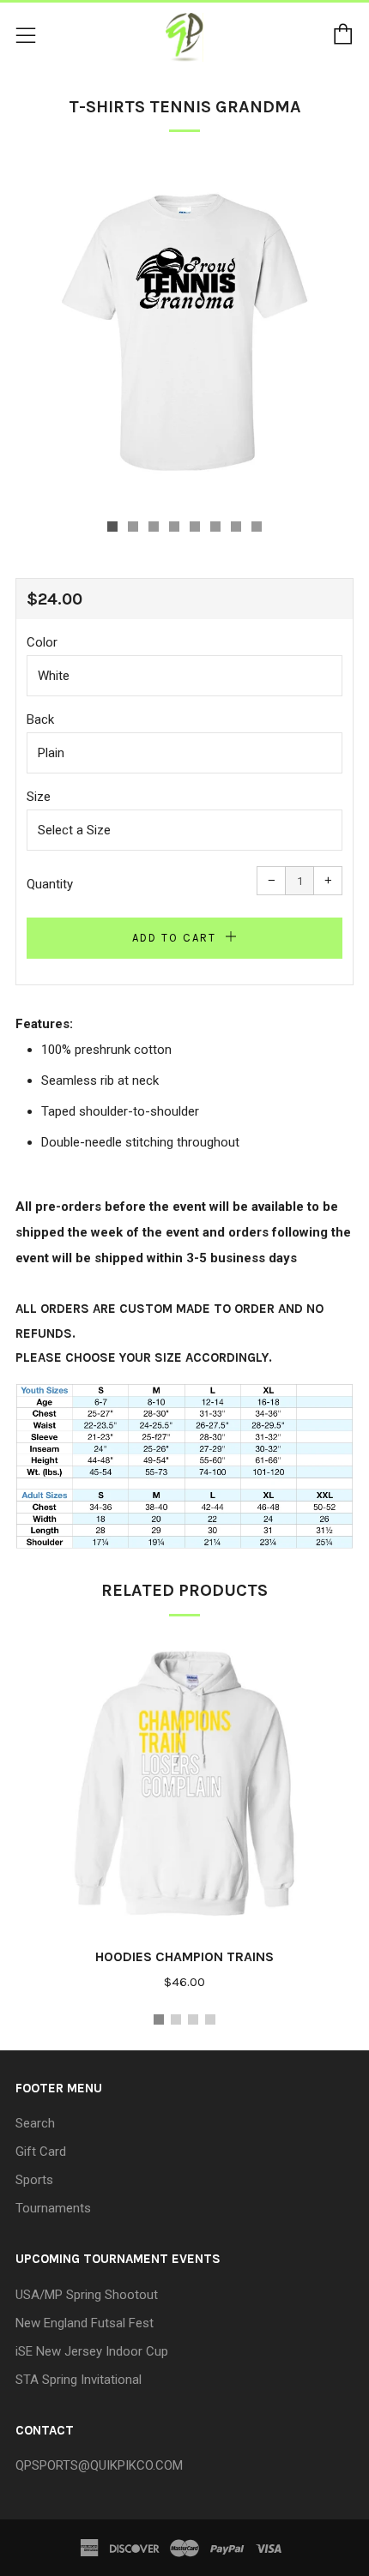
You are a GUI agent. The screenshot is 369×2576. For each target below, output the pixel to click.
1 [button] (159, 2019)
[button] (112, 527)
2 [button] (176, 2019)
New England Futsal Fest (85, 2323)
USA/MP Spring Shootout (87, 2295)
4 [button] (210, 2019)
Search (35, 2123)
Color (42, 642)
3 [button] (193, 2019)
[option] (184, 332)
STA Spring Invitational (79, 2380)
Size (39, 797)
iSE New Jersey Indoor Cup (92, 2351)
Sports (34, 2180)
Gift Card (41, 2152)
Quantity (50, 884)
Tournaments (53, 2208)
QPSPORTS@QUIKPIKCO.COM (99, 2465)
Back (40, 719)
